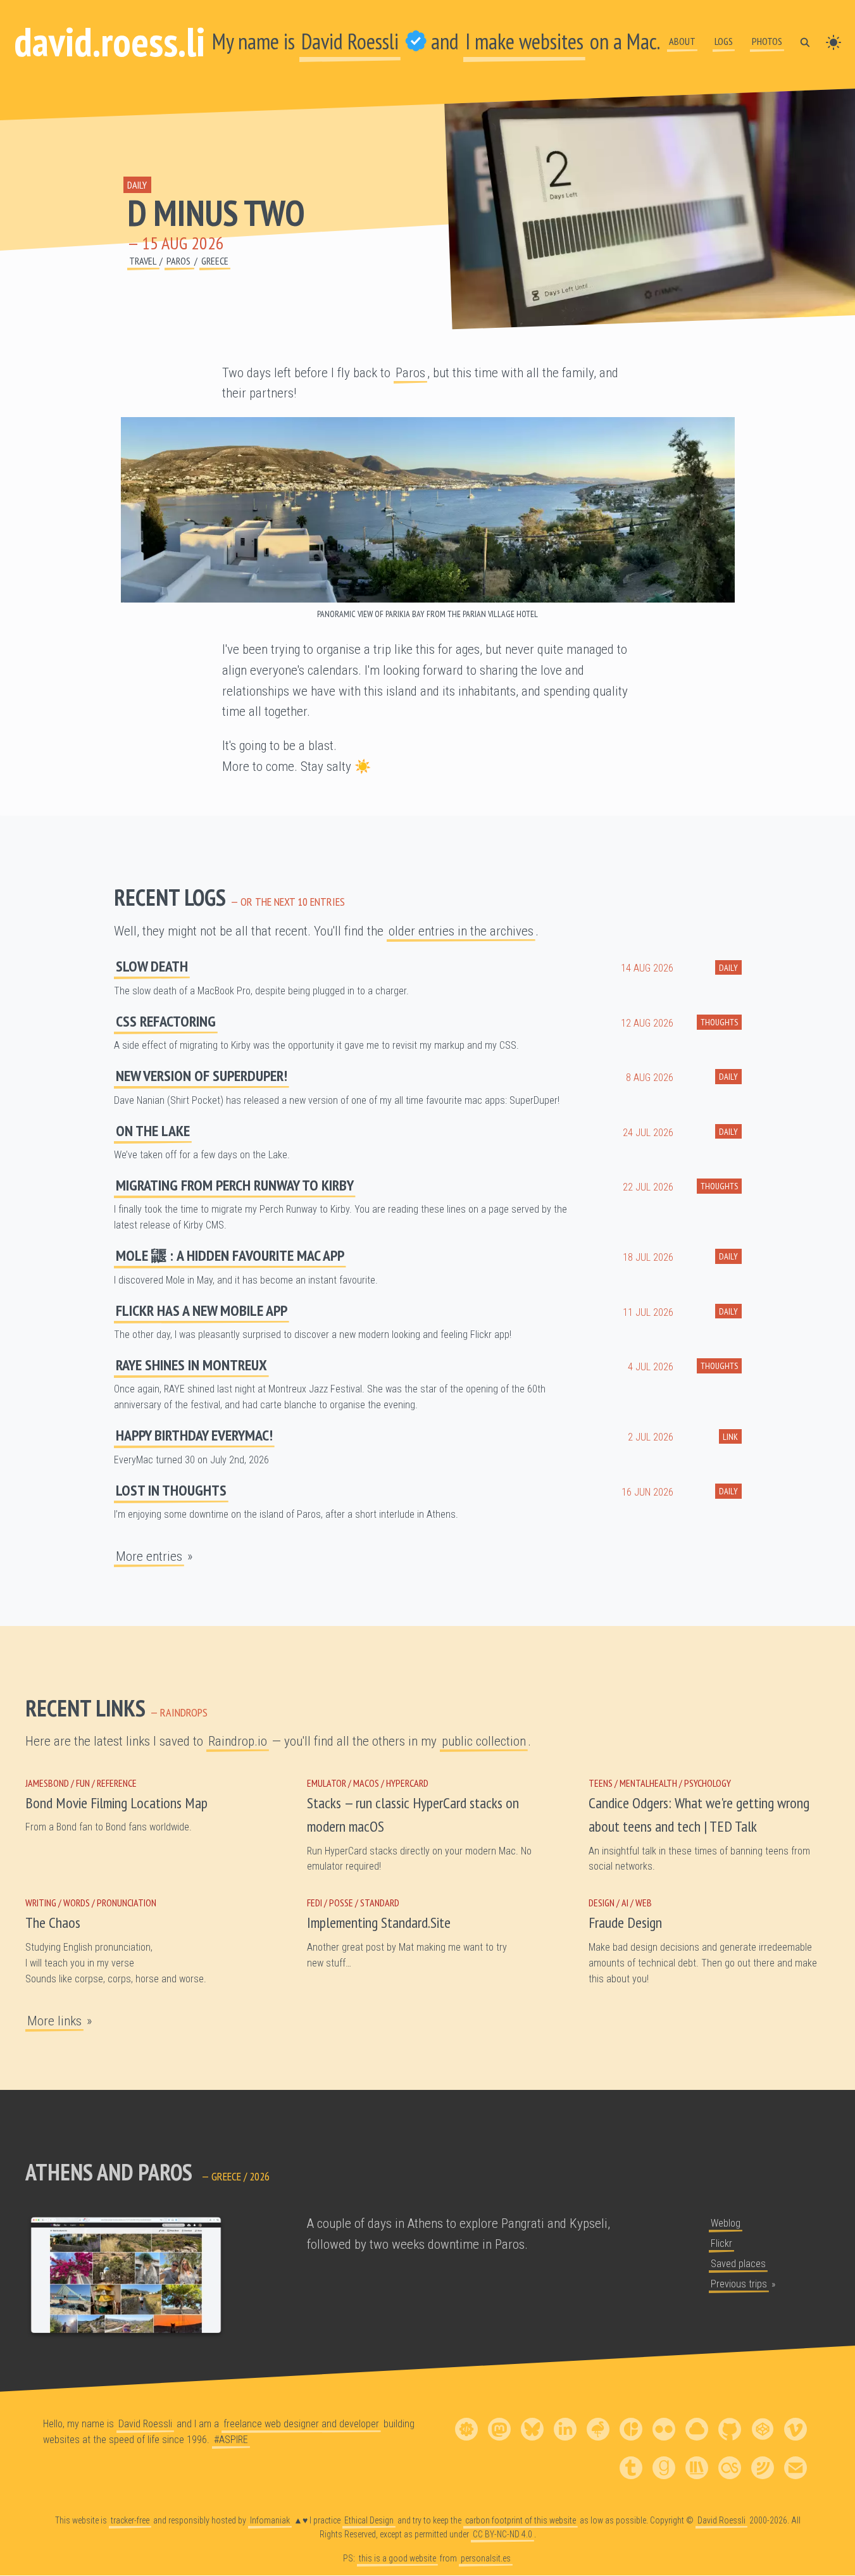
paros (179, 261)
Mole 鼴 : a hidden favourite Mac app (230, 1255)
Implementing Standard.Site (379, 1923)
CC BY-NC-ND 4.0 (502, 2534)
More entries (149, 1556)
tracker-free (130, 2520)
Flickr (721, 2243)
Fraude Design (625, 1923)
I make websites (524, 41)
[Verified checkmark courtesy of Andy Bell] (416, 41)
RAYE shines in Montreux (191, 1365)
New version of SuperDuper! (202, 1076)
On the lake (153, 1131)
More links (54, 2021)
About (682, 41)
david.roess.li (109, 41)
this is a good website (397, 2558)
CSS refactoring (166, 1021)
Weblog (726, 2223)
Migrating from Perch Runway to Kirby (235, 1185)
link (730, 1436)
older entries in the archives (461, 931)
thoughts (719, 1022)
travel (143, 261)
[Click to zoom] (428, 510)
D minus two (216, 213)
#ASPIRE (231, 2440)
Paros (410, 373)
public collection (484, 1741)
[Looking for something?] (805, 41)
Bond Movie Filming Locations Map (116, 1803)
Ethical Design (369, 2520)
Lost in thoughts (171, 1490)
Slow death (152, 966)
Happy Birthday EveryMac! (194, 1435)
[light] (833, 41)
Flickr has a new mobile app (202, 1310)
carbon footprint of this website (521, 2520)
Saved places (738, 2264)
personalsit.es (486, 2558)
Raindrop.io (238, 1741)
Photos (767, 41)
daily (137, 185)
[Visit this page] (126, 2277)
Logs (724, 41)
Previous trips (739, 2284)
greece (215, 261)
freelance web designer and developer (301, 2424)
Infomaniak (270, 2520)
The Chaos (53, 1923)
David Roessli (350, 41)
